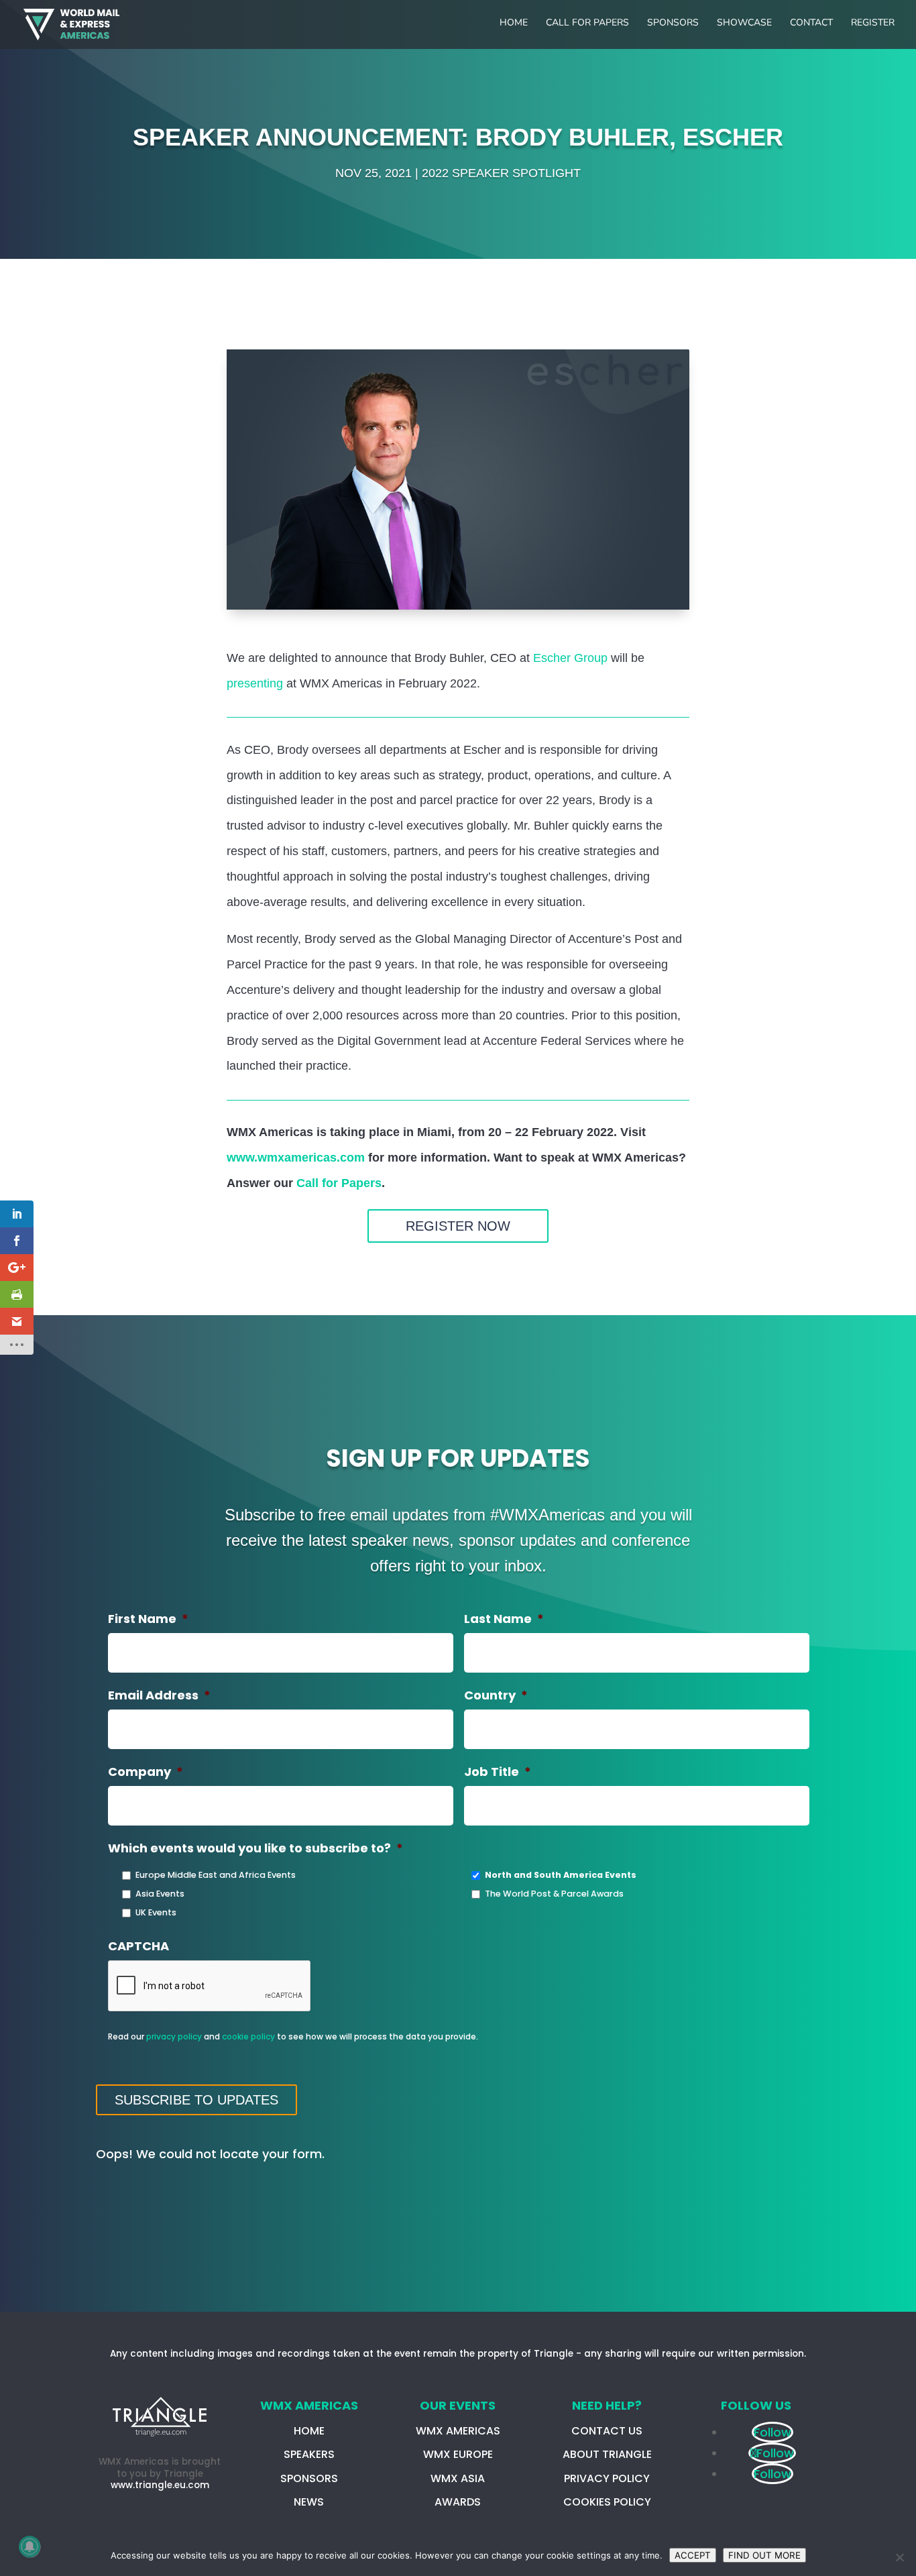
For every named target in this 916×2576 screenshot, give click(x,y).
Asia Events (160, 1894)
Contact (811, 23)
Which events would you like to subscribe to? (255, 1848)
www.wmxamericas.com (296, 1158)
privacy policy (174, 2036)
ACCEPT (693, 2555)
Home (514, 23)
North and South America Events (561, 1875)
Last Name (504, 1619)
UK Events (156, 1912)
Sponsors (673, 23)
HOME (309, 2431)
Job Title (498, 1772)
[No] (899, 2557)
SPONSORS (309, 2478)
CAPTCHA (138, 1946)
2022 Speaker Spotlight (501, 173)
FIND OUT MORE (764, 2555)
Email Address (159, 1695)
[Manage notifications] (30, 2546)
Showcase (744, 23)
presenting (255, 683)
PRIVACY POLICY (607, 2478)
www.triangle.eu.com (160, 2485)
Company (146, 1772)
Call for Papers (339, 1183)
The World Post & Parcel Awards (554, 1894)
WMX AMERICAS (458, 2431)
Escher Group (570, 658)
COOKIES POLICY (607, 2502)
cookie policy (248, 2036)
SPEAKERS (309, 2454)
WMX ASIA (458, 2478)
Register (873, 23)
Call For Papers (587, 23)
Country (496, 1695)
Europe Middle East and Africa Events (216, 1875)
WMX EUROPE (458, 2454)
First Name (148, 1619)
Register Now (458, 1226)
